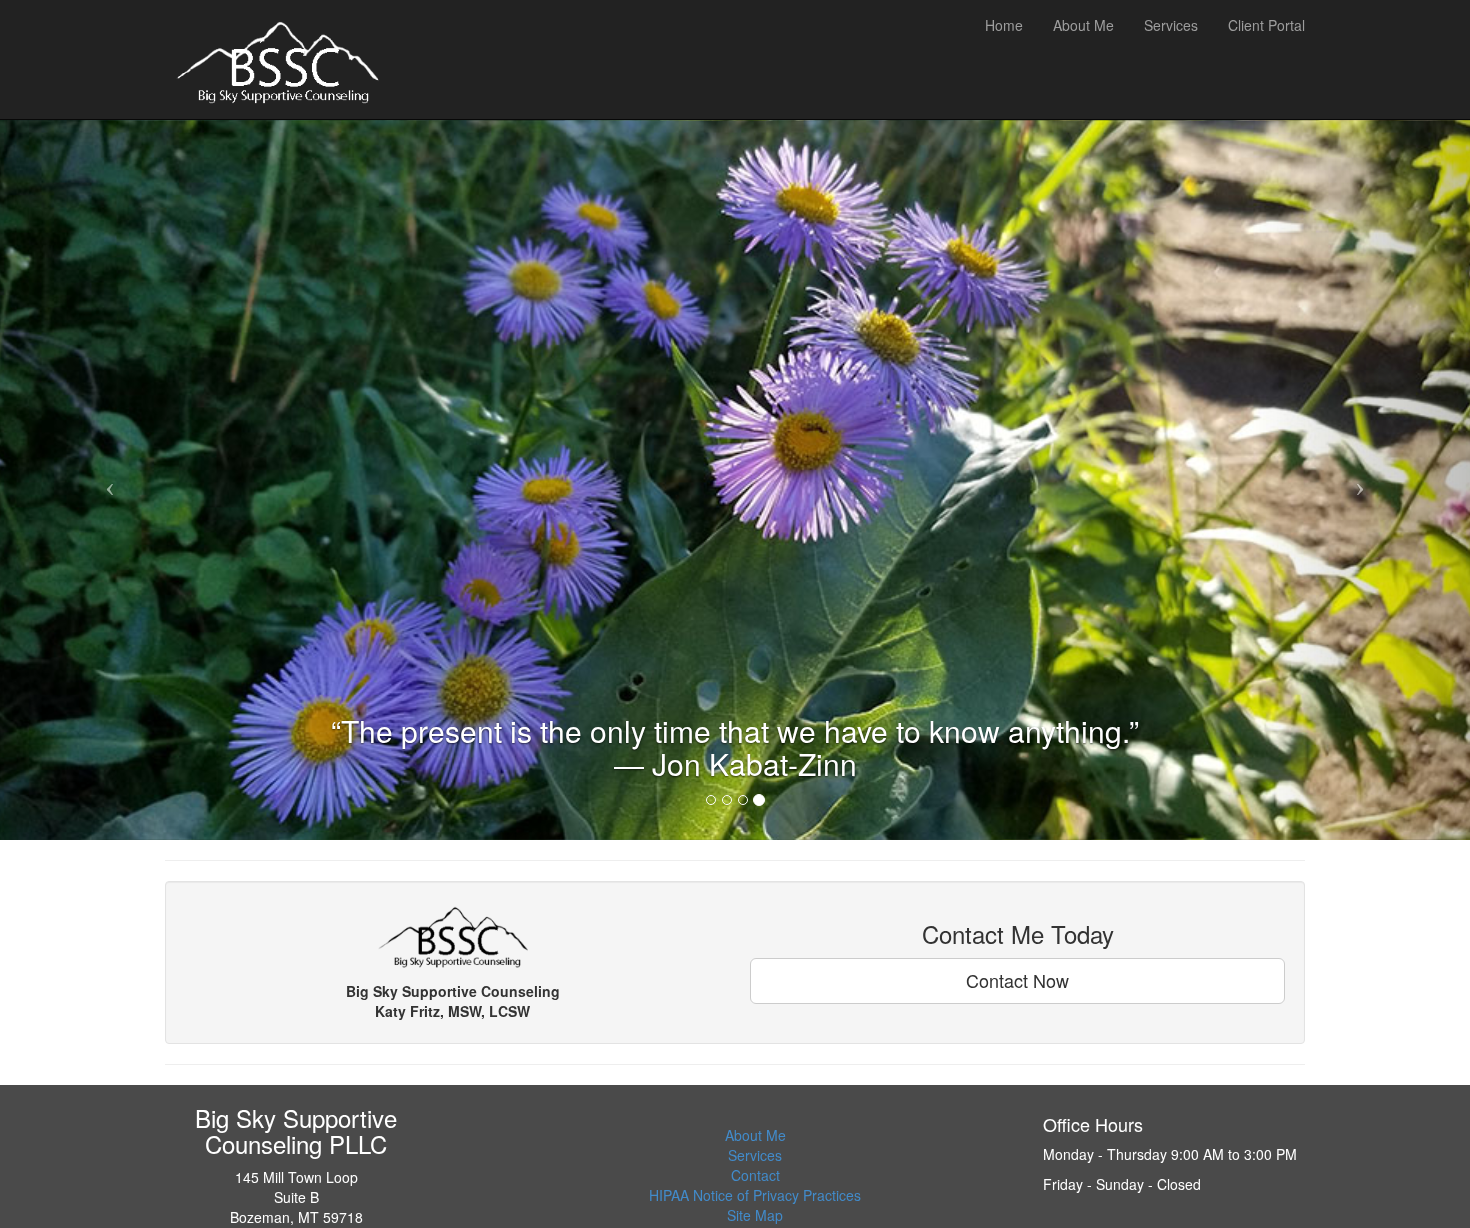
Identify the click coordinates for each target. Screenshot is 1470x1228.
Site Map (755, 1215)
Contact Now (1017, 980)
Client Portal (1266, 25)
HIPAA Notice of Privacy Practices (755, 1195)
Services (755, 1155)
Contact (755, 1175)
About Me (755, 1135)
